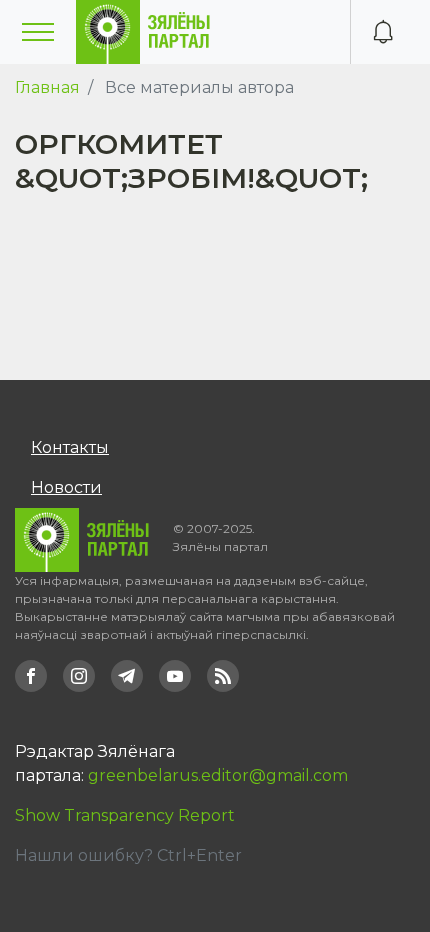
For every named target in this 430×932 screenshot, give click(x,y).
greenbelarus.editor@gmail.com (218, 775)
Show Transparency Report (125, 815)
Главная (47, 87)
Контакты (70, 447)
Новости (66, 487)
